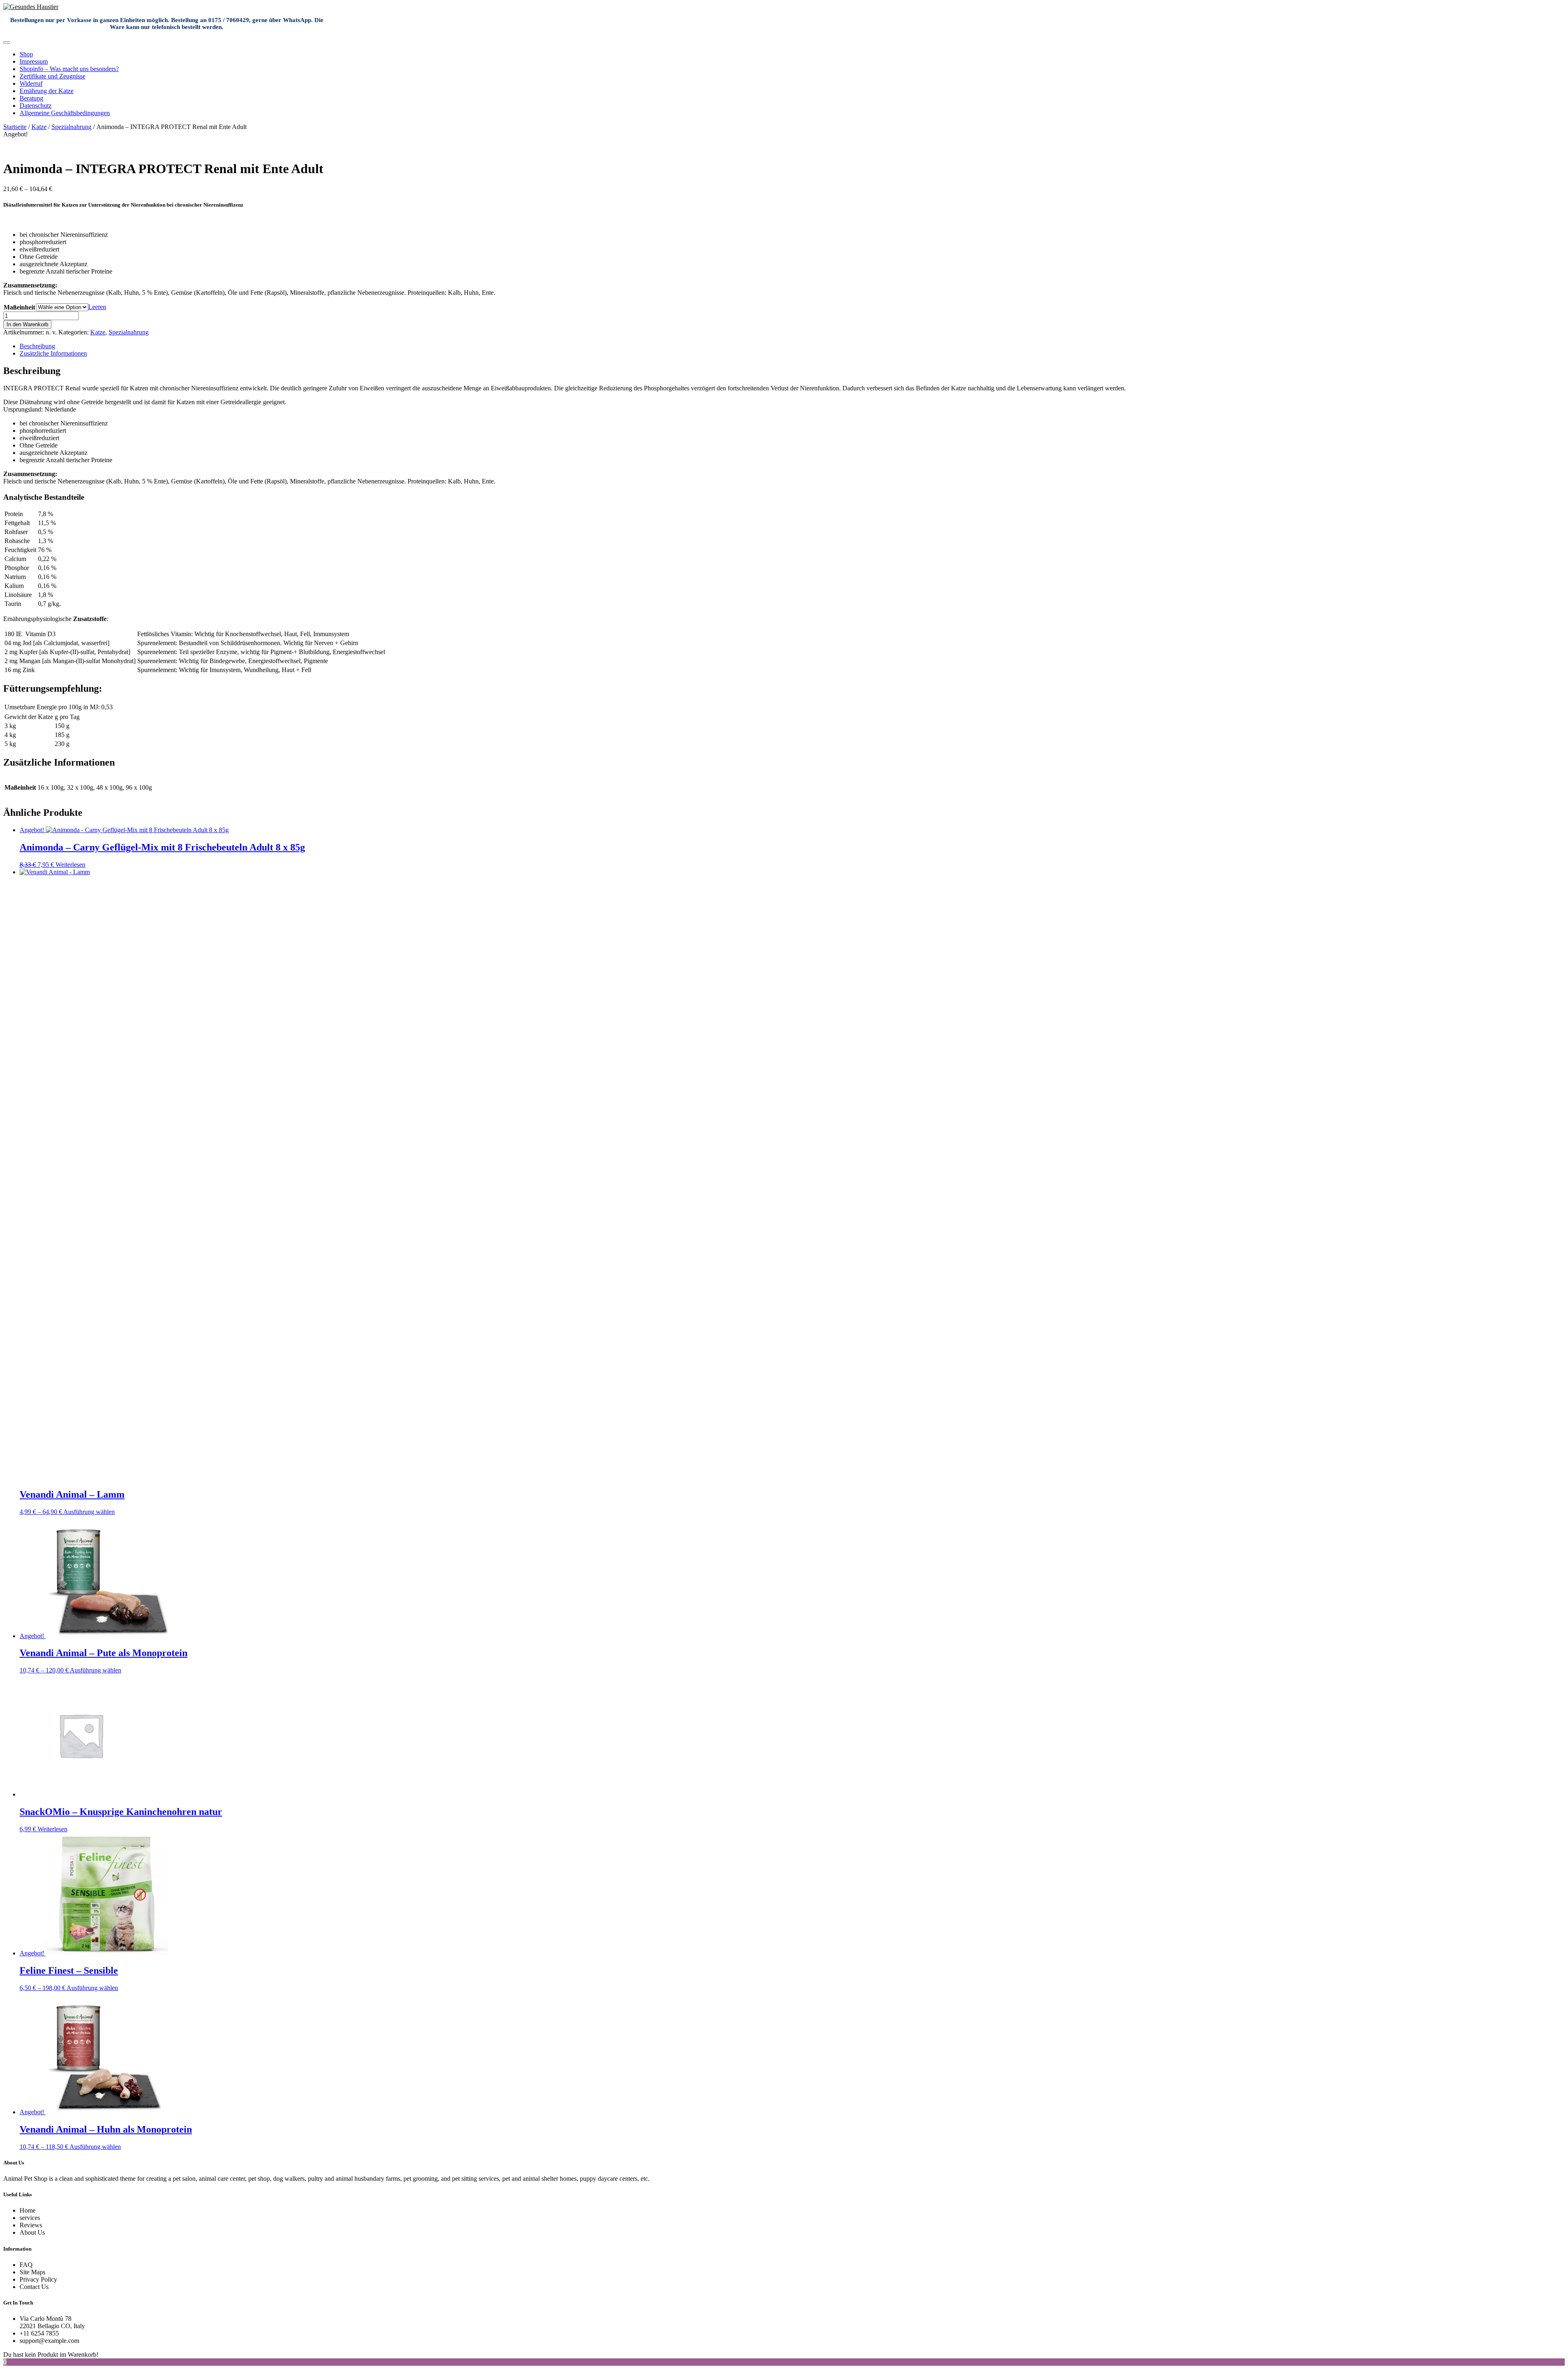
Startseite (15, 127)
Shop (26, 54)
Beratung (31, 98)
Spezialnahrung (71, 127)
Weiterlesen (70, 865)
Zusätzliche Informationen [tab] (53, 353)
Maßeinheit (19, 307)
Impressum (34, 61)
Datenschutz (36, 106)
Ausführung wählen (89, 1512)
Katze (39, 127)
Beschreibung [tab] (37, 346)
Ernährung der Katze (47, 91)
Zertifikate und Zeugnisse (52, 76)
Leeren (97, 307)
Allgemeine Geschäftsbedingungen (65, 113)
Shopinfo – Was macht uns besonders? (69, 69)
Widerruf (31, 83)
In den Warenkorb (27, 324)
